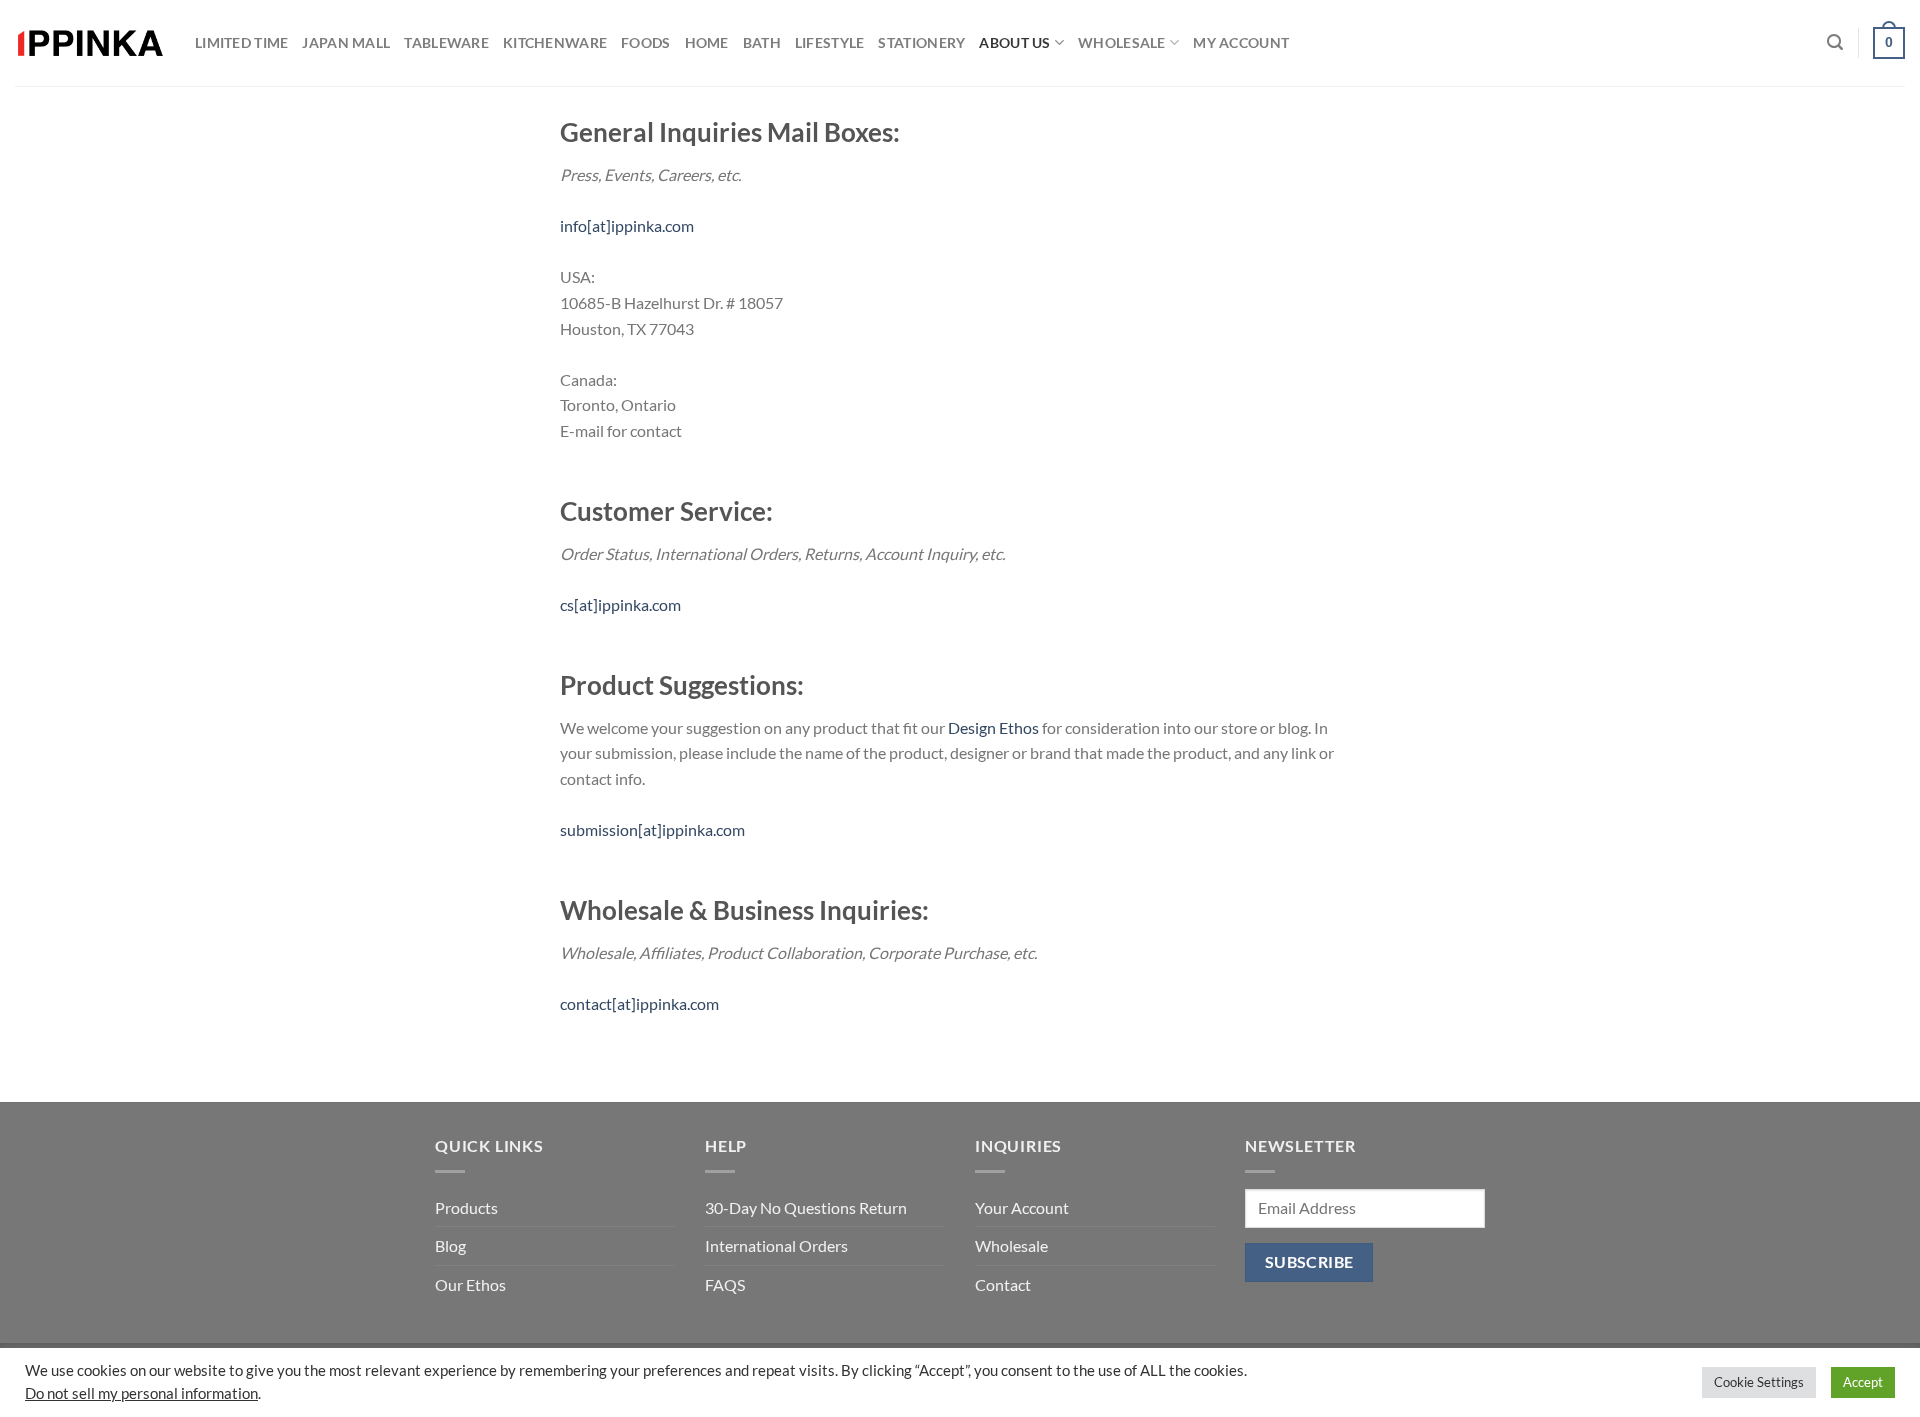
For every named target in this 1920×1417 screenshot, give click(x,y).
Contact (1003, 1284)
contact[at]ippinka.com (639, 1003)
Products (466, 1207)
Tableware (446, 42)
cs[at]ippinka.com (620, 604)
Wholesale (1122, 42)
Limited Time (241, 42)
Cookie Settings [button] (1759, 1382)
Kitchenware (555, 42)
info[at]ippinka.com (627, 225)
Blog (450, 1245)
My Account (1241, 42)
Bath (762, 42)
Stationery (921, 42)
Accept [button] (1863, 1382)
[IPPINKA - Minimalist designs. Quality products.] (90, 43)
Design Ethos (993, 727)
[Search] (1835, 42)
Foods (645, 42)
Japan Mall (346, 42)
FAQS (725, 1284)
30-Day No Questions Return (806, 1207)
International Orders (776, 1245)
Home (707, 42)
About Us (1014, 42)
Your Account (1022, 1207)
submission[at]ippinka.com (652, 829)
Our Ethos (470, 1284)
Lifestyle (830, 42)
